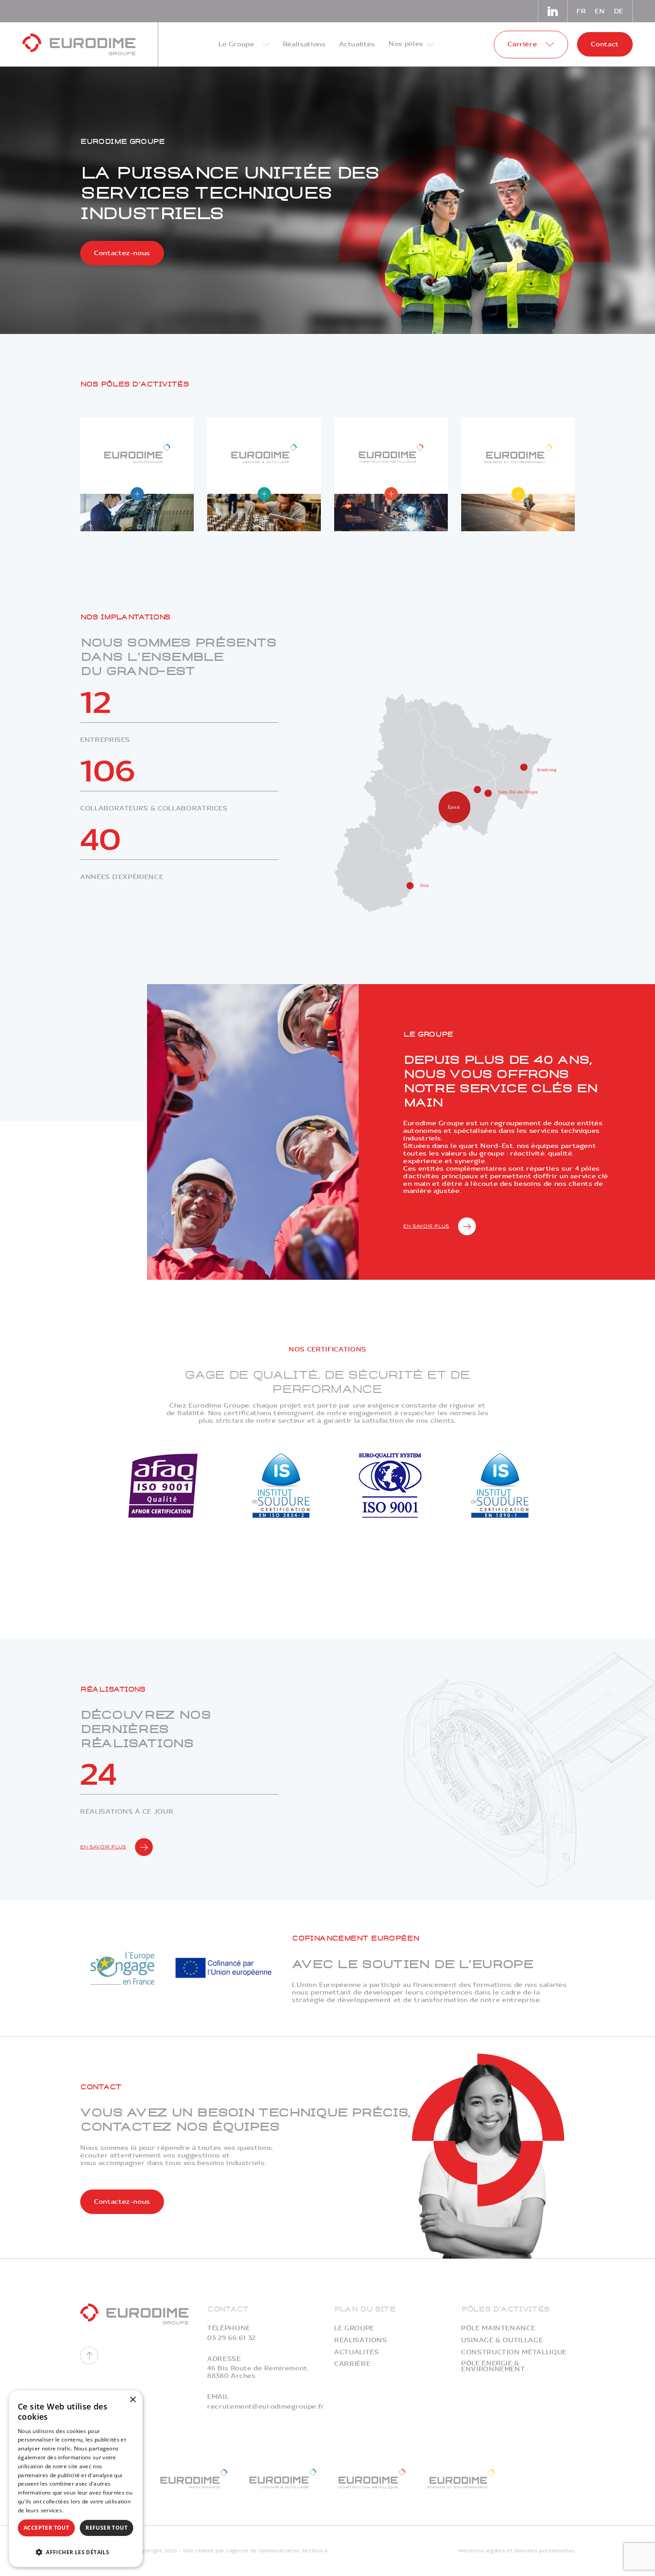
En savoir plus (426, 1226)
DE (619, 11)
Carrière (352, 2364)
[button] (76, 2551)
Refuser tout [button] (106, 2528)
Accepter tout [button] (46, 2528)
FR (581, 11)
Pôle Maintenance (498, 2328)
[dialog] (76, 2479)
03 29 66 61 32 (231, 2338)
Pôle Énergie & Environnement (493, 2366)
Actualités (357, 2352)
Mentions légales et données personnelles (517, 2551)
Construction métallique (514, 2352)
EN (600, 11)
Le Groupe (354, 2328)
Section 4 (315, 2551)
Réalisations (361, 2340)
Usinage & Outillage (502, 2340)
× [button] (133, 2400)
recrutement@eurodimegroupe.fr (266, 2407)
